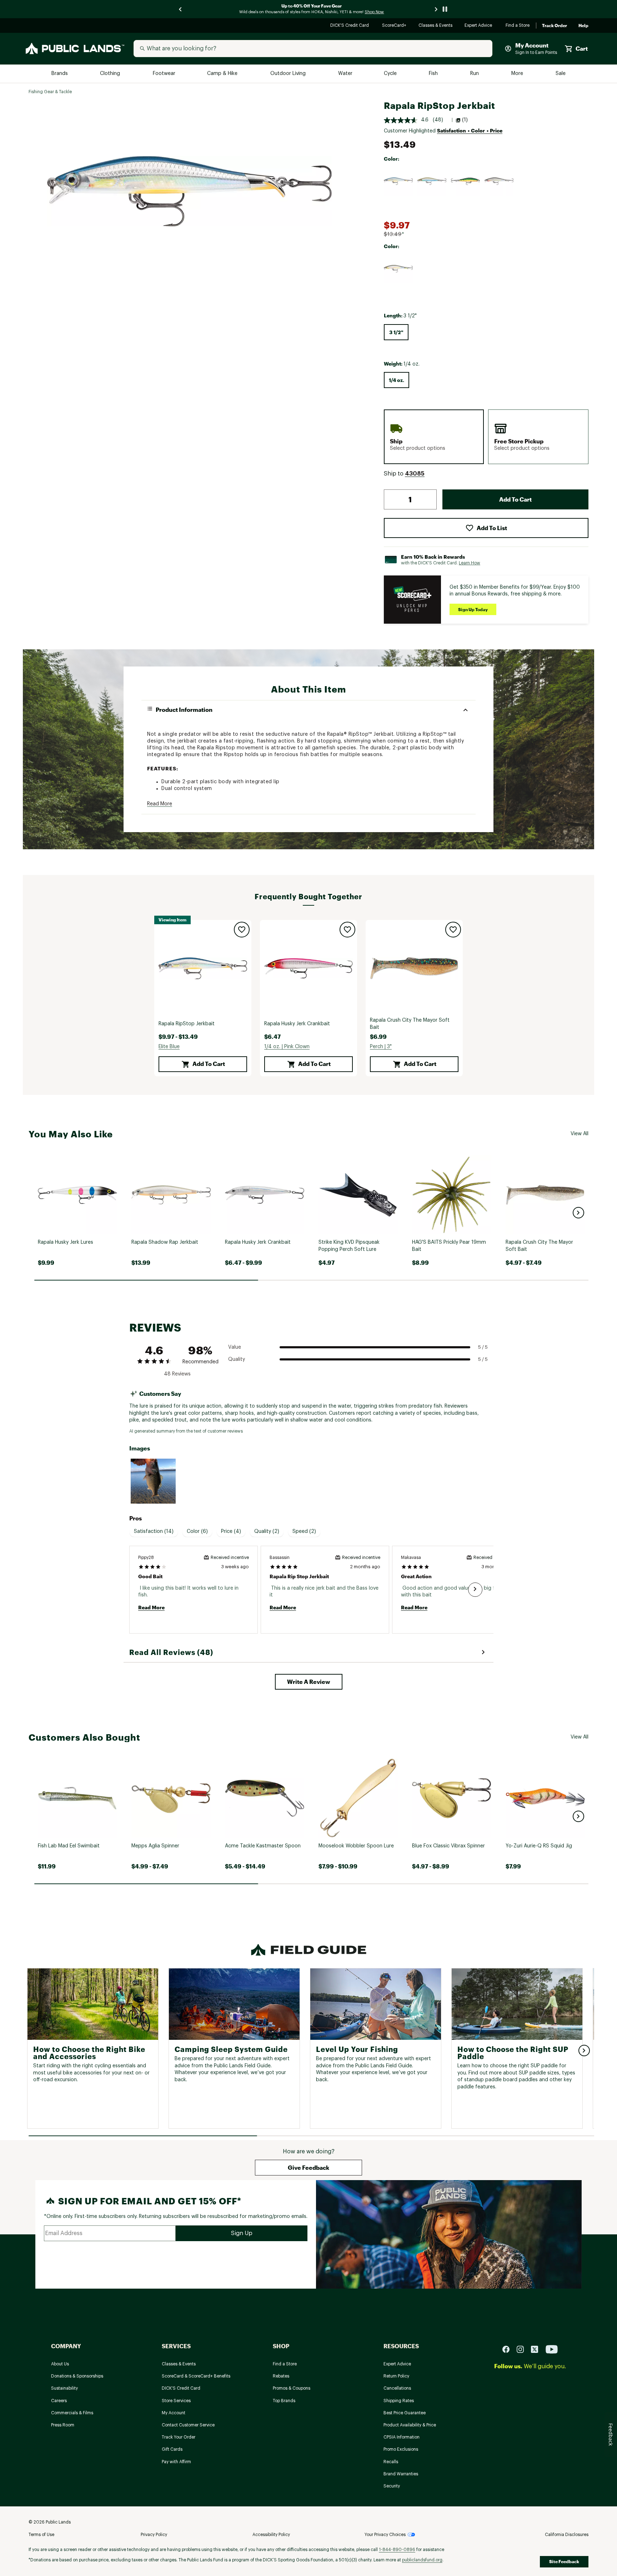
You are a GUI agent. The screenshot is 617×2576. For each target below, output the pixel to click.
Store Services (176, 2401)
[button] (415, 474)
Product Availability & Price (410, 2425)
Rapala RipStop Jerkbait (187, 1024)
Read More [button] (160, 804)
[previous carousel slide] (181, 9)
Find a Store (518, 26)
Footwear (164, 74)
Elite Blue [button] (169, 1047)
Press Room (63, 2425)
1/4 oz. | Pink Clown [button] (287, 1047)
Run (475, 74)
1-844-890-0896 (397, 2550)
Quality (237, 1359)
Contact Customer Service (188, 2425)
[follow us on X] (537, 2349)
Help (583, 26)
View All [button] (580, 1134)
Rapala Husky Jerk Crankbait (297, 1024)
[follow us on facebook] (509, 2349)
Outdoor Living (289, 74)
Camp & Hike (223, 74)
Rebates (281, 2376)
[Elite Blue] (398, 181)
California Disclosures (567, 2535)
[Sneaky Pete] (398, 269)
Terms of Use (41, 2535)
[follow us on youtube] (552, 2349)
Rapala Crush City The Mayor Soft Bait (410, 1024)
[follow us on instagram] (523, 2349)
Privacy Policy (154, 2535)
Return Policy (396, 2376)
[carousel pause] (445, 9)
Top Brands (284, 2401)
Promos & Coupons (292, 2388)
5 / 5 (483, 1347)
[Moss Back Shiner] (432, 181)
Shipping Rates (399, 2401)
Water (345, 74)
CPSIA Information (402, 2437)
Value (235, 1347)
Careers (59, 2401)
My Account (174, 2413)
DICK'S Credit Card (350, 26)
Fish (434, 74)
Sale (561, 74)
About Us (60, 2364)
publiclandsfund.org (422, 2560)
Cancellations (397, 2388)
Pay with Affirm (176, 2462)
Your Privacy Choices (385, 2535)
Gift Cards (172, 2449)
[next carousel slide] (436, 9)
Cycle (391, 74)
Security (392, 2486)
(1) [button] (465, 120)
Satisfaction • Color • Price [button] (470, 130)
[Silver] (499, 181)
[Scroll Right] (475, 1590)
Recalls (391, 2462)
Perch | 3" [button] (381, 1047)
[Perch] (466, 181)
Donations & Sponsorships (77, 2376)
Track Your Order (179, 2437)
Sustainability (64, 2388)
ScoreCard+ (395, 26)
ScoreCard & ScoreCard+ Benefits (196, 2376)
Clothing (111, 74)
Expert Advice (479, 26)
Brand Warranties (401, 2474)
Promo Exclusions (401, 2449)
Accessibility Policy (271, 2535)
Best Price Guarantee (405, 2413)
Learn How (470, 563)
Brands (60, 74)
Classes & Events (436, 26)
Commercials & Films (72, 2413)
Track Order (555, 26)
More (518, 74)
